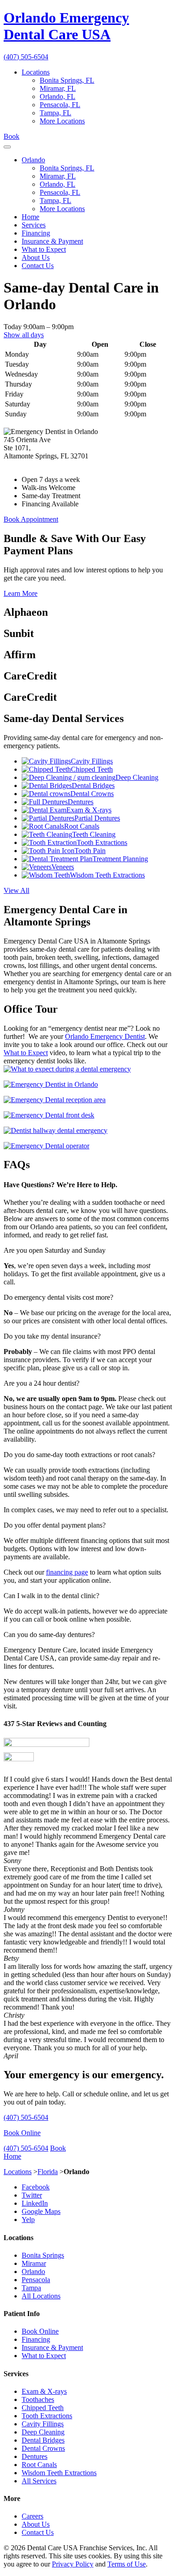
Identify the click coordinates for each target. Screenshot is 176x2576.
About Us (36, 257)
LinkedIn (35, 2203)
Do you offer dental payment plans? (55, 1525)
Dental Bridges (43, 2440)
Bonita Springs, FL (67, 80)
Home (30, 217)
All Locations (41, 2296)
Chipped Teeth (43, 2408)
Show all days (24, 335)
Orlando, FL (58, 97)
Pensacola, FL (60, 105)
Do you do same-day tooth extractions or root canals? (79, 1455)
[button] (88, 1250)
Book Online (22, 2133)
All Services (39, 2481)
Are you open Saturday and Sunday (55, 1250)
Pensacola (36, 2280)
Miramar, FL (58, 88)
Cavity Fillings (43, 2424)
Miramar (34, 2263)
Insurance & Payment (52, 241)
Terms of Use (127, 2564)
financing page (67, 1572)
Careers (32, 2516)
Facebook (36, 2187)
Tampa (31, 2288)
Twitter (32, 2195)
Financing (36, 233)
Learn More (21, 593)
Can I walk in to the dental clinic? (51, 1596)
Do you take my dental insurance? (52, 1336)
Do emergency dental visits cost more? (58, 1297)
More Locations (62, 121)
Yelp (28, 2220)
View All (16, 890)
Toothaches (38, 2399)
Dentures (35, 2456)
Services (34, 225)
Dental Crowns (43, 2448)
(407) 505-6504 (26, 57)
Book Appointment (31, 519)
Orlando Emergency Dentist (105, 1036)
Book (12, 136)
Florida (48, 2172)
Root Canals (39, 2465)
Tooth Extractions (47, 2416)
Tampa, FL (56, 113)
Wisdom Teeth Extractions (59, 2473)
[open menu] (7, 147)
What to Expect (44, 249)
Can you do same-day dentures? (49, 1635)
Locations (36, 72)
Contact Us (38, 266)
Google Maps (41, 2211)
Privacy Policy (73, 2564)
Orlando (33, 160)
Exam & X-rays (44, 2391)
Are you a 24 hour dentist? (42, 1383)
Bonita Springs (43, 2255)
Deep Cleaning (43, 2432)
